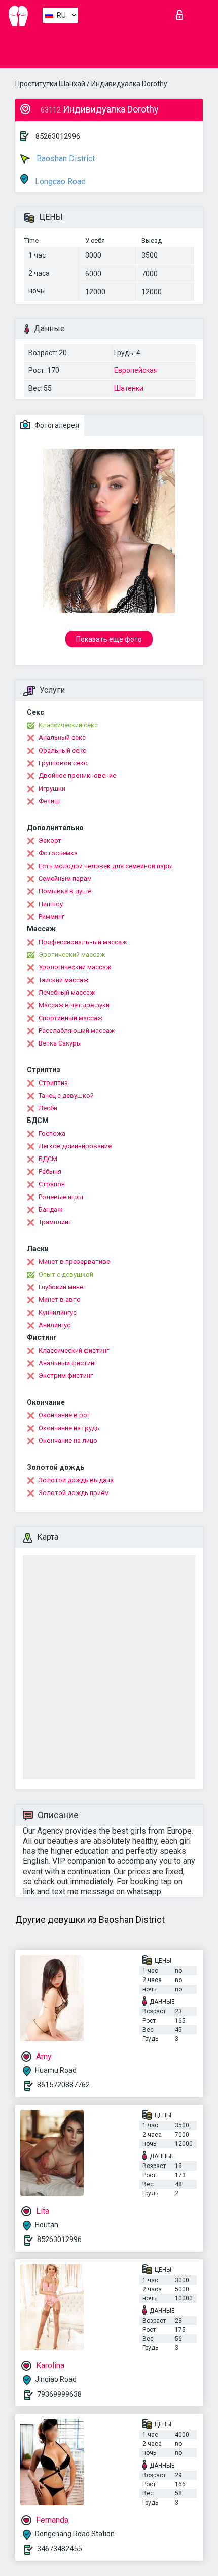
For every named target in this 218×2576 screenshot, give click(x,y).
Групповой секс (63, 763)
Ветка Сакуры (60, 1043)
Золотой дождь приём (74, 1493)
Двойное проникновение (77, 776)
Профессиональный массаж (83, 942)
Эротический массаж (72, 955)
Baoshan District (65, 158)
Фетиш (49, 801)
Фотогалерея (56, 425)
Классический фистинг (74, 1350)
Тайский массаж (63, 980)
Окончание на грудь (69, 1428)
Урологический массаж (75, 967)
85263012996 (58, 136)
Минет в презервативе (74, 1262)
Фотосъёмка (58, 853)
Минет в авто (60, 1300)
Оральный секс (62, 750)
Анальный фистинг (68, 1363)
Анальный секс (62, 738)
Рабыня (50, 1171)
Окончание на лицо (68, 1441)
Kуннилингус (58, 1312)
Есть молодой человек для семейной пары (106, 866)
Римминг (51, 917)
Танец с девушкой (66, 1095)
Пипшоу (51, 904)
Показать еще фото (109, 639)
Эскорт (50, 841)
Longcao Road (59, 182)
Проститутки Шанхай (50, 84)
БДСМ (48, 1159)
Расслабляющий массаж (77, 1031)
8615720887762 (63, 2085)
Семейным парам (65, 879)
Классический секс (68, 725)
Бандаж (50, 1209)
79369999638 (59, 2394)
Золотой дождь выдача (76, 1480)
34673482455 (59, 2549)
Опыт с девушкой (66, 1274)
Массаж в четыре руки (74, 1005)
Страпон (52, 1184)
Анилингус (55, 1325)
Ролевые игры (61, 1197)
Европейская (136, 370)
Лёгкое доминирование (75, 1146)
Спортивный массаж (70, 1018)
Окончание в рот (65, 1415)
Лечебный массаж (67, 993)
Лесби (48, 1108)
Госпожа (52, 1133)
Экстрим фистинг (66, 1376)
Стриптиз (53, 1083)
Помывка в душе (65, 891)
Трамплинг (55, 1222)
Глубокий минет (63, 1287)
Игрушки (52, 788)
